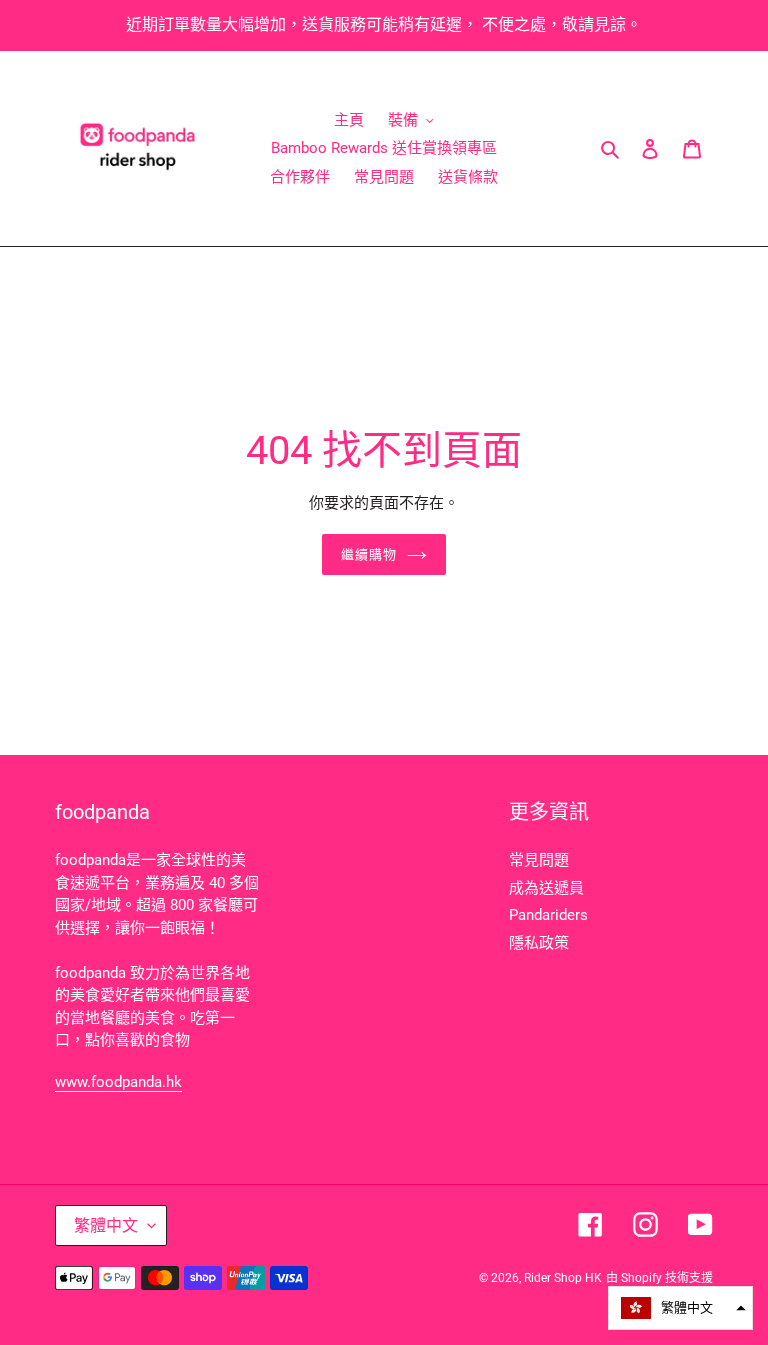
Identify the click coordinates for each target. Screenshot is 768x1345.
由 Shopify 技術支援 (659, 1278)
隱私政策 (539, 943)
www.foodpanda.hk (118, 1082)
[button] (680, 1308)
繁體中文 (106, 1225)
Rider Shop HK (563, 1278)
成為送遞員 (546, 888)
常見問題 (539, 860)
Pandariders (548, 915)
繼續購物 (369, 554)
